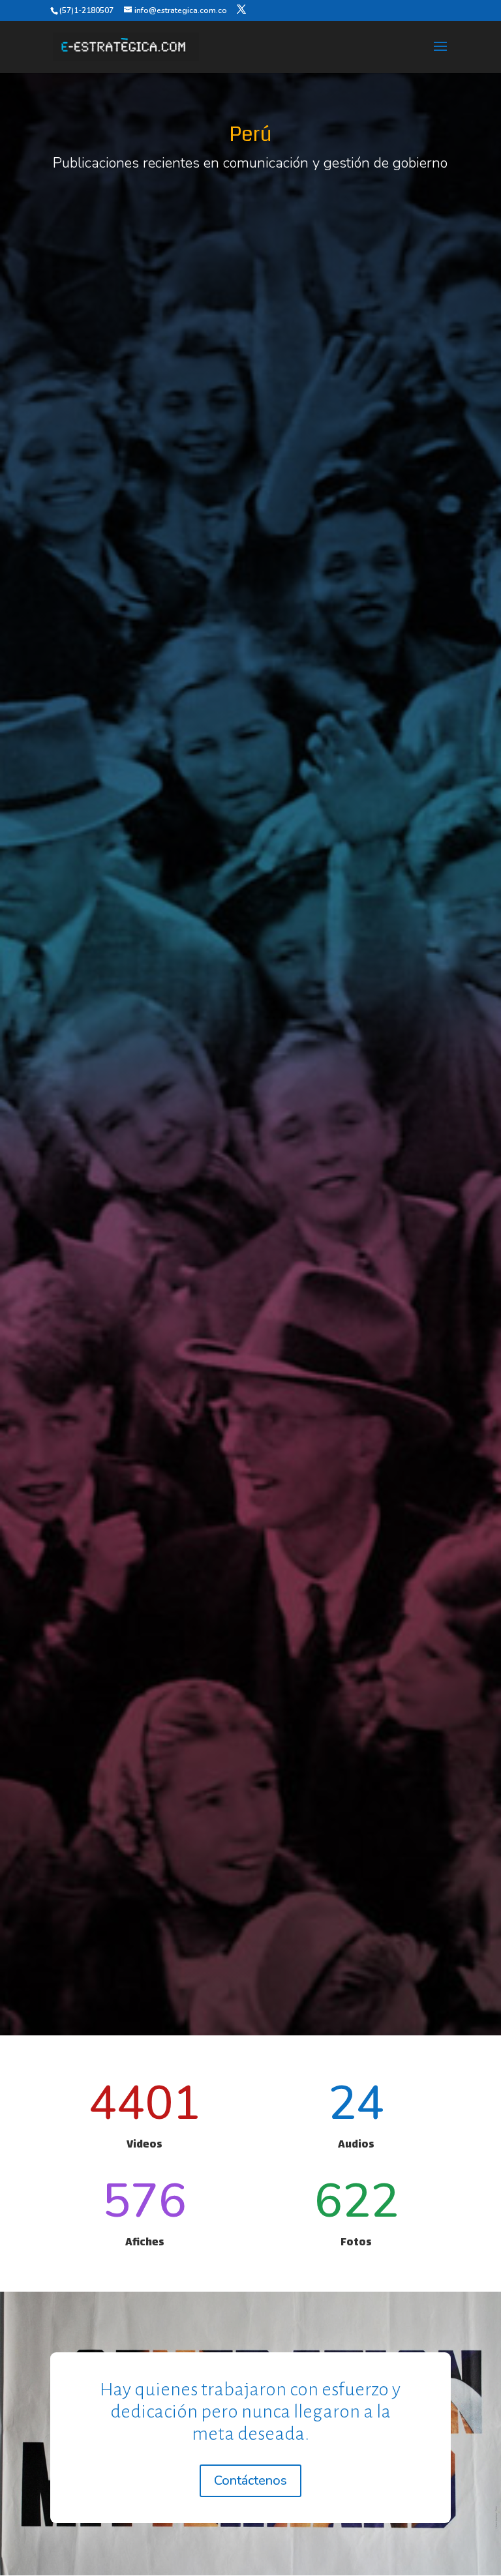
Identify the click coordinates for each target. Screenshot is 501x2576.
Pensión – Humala (355, 1812)
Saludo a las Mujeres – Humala (355, 1519)
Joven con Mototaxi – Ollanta (355, 1226)
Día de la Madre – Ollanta (146, 347)
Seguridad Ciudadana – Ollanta (146, 1226)
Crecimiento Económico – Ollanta (355, 640)
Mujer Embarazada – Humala (146, 1812)
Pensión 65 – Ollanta (146, 640)
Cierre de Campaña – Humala (146, 1519)
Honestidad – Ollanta (146, 933)
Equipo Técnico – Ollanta (355, 347)
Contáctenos (250, 2480)
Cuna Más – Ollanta (355, 933)
